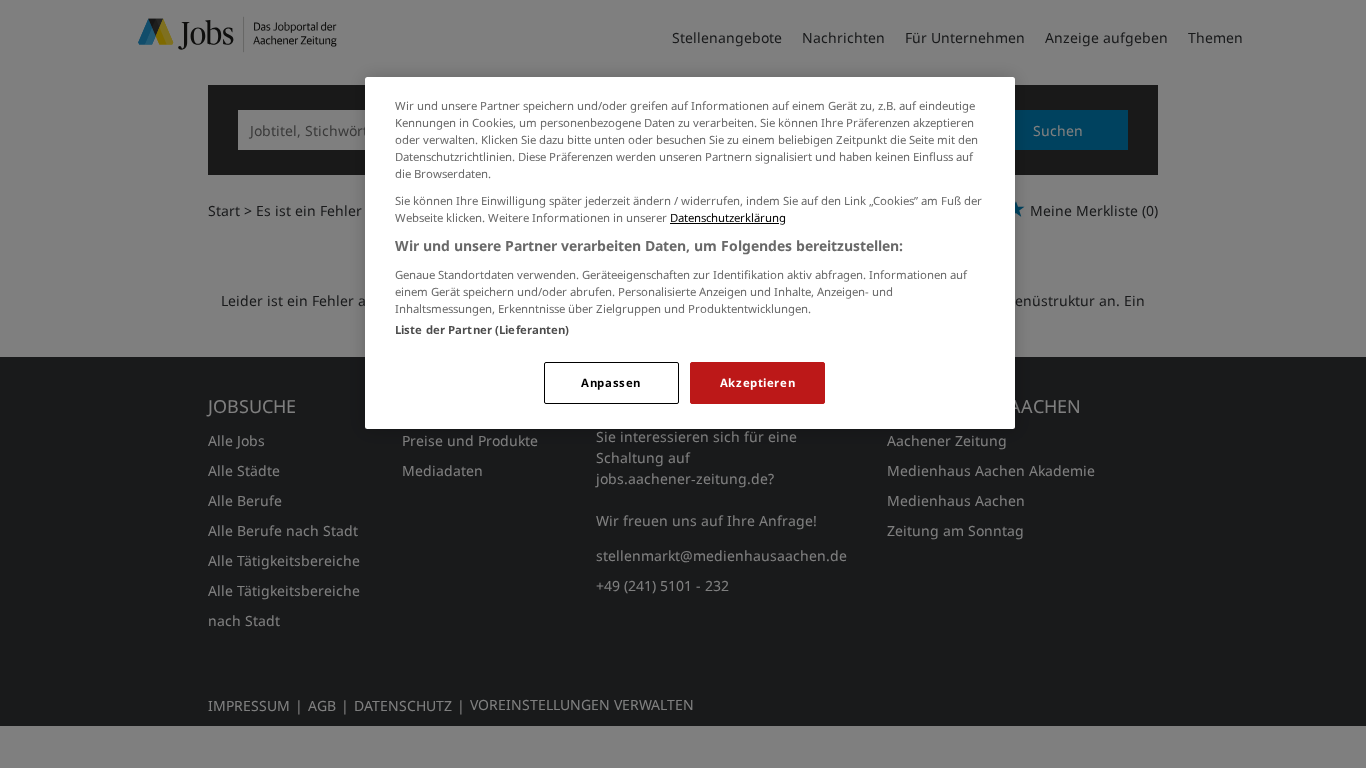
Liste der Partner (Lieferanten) (482, 329)
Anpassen (611, 382)
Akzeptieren (757, 382)
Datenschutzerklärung (728, 217)
